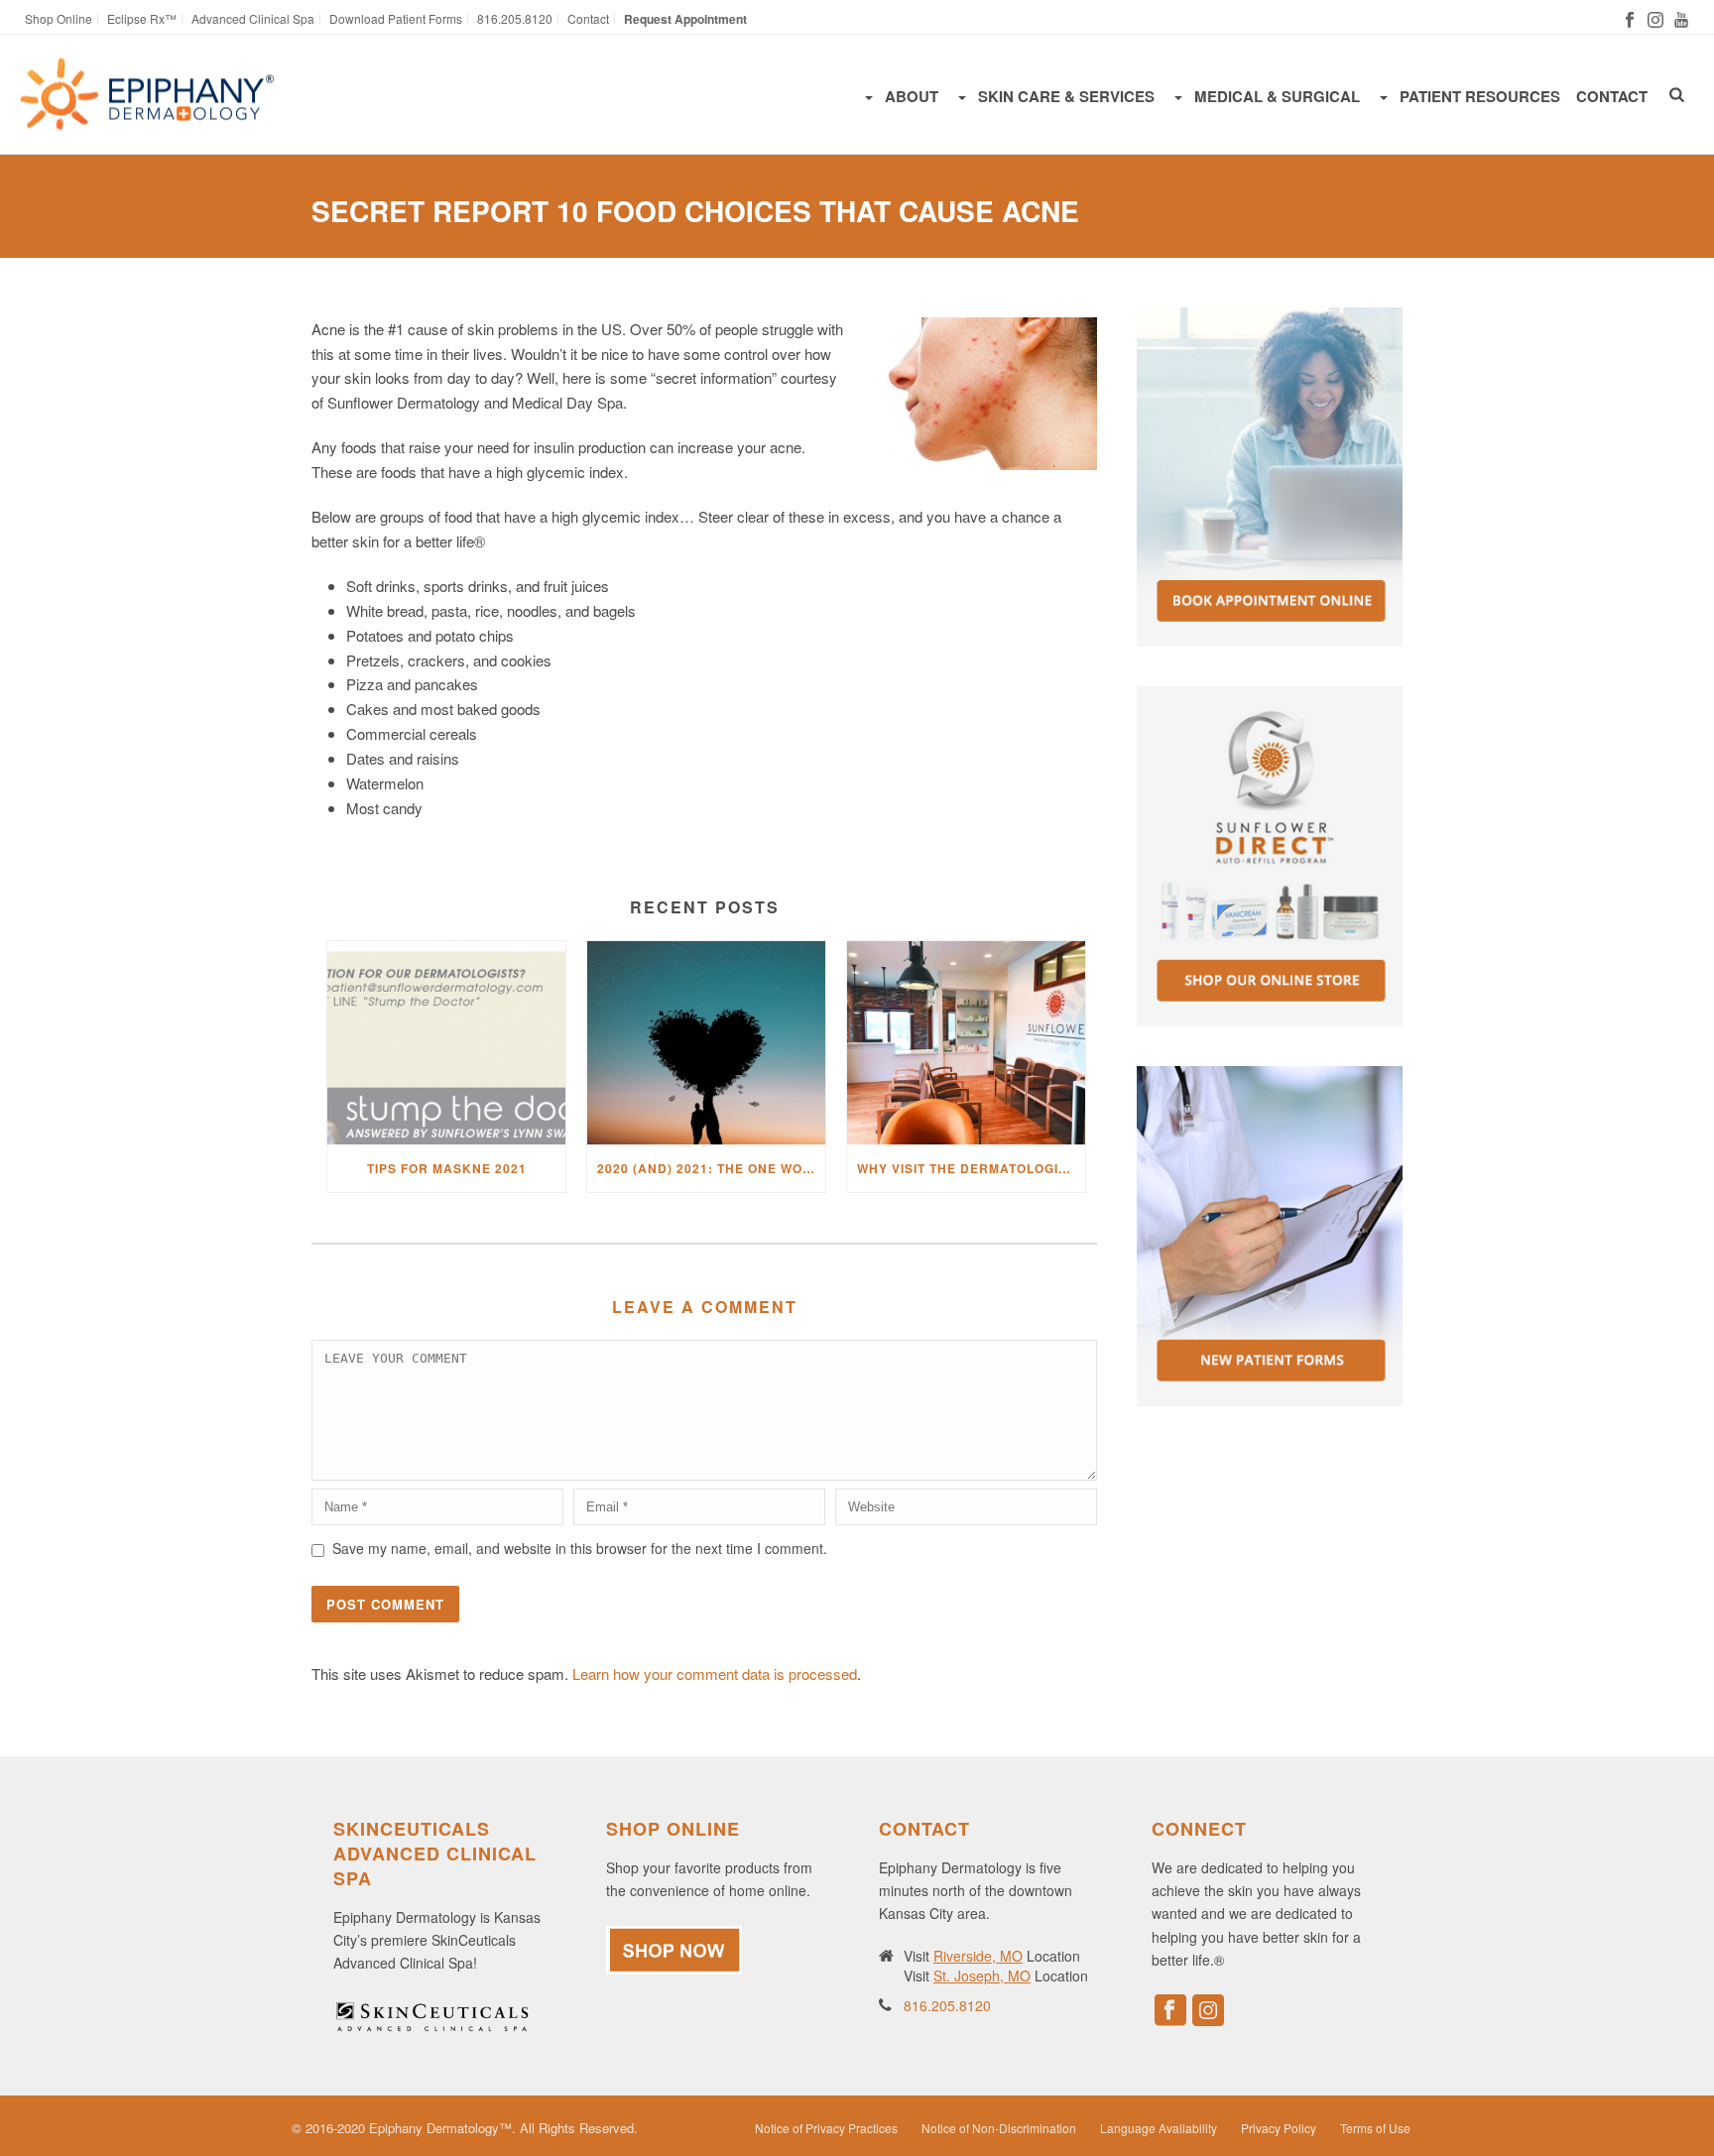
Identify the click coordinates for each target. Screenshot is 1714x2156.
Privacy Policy (1279, 2128)
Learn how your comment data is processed (715, 1674)
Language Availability (1159, 2128)
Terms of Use (1375, 2128)
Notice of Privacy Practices (826, 2128)
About (912, 96)
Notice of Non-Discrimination (999, 2128)
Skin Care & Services (1066, 96)
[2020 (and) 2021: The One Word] (706, 1043)
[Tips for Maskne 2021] (446, 1043)
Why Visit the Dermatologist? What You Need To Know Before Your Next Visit (971, 1168)
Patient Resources (1480, 96)
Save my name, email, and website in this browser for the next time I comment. (580, 1548)
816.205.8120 (947, 2005)
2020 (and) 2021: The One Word (710, 1168)
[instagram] (1208, 2011)
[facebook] (1170, 2011)
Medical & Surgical (1277, 96)
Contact (1612, 96)
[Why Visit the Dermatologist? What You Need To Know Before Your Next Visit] (966, 1043)
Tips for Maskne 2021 (447, 1168)
